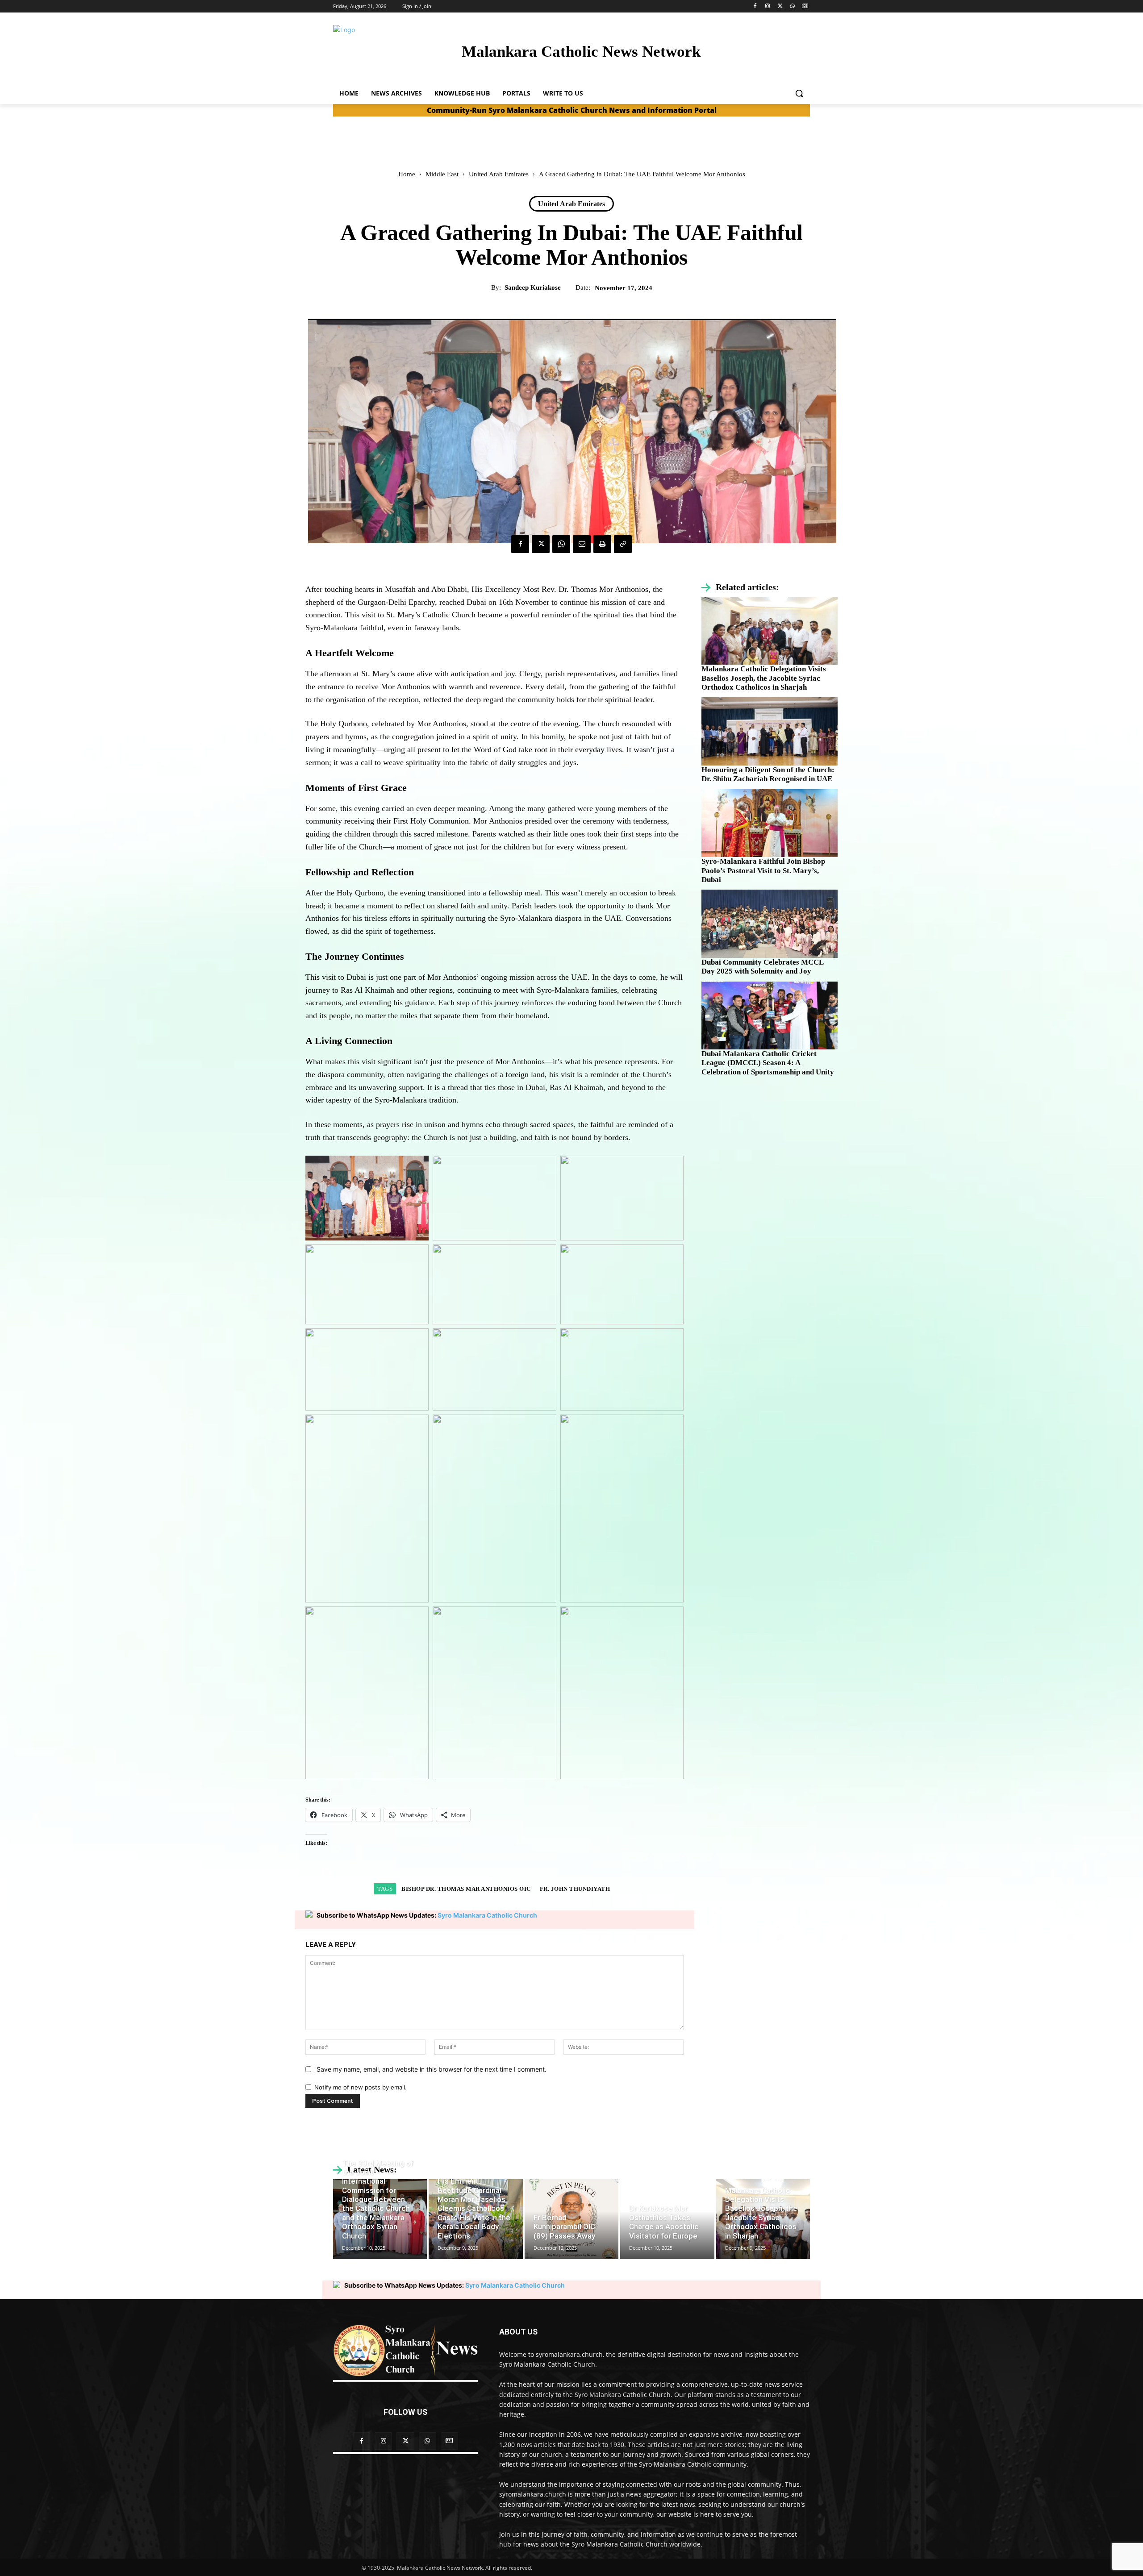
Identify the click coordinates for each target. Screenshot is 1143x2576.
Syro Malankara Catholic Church (487, 1915)
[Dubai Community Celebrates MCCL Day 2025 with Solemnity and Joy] (770, 924)
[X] (780, 6)
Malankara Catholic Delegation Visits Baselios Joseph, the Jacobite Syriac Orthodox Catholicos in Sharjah (764, 678)
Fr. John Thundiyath (575, 1889)
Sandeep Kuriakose (533, 287)
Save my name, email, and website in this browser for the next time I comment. (432, 2069)
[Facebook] (755, 6)
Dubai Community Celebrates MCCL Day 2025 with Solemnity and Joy (763, 967)
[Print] (602, 544)
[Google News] (805, 6)
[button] (799, 93)
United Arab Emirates (499, 174)
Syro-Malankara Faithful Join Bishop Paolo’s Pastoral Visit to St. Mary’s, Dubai (763, 870)
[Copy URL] (623, 544)
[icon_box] (740, 587)
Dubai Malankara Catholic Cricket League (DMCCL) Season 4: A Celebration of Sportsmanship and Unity (768, 1063)
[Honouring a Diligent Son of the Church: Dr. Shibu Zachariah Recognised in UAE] (770, 731)
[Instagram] (768, 6)
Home (407, 174)
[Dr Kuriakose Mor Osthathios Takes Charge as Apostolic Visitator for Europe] (667, 2219)
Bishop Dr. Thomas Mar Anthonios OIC (466, 1889)
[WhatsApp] (792, 6)
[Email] (582, 544)
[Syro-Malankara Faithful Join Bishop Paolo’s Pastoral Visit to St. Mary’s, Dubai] (770, 823)
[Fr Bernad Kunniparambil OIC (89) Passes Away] (571, 2219)
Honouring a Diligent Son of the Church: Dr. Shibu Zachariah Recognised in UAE (768, 774)
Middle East (442, 174)
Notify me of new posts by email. (361, 2087)
